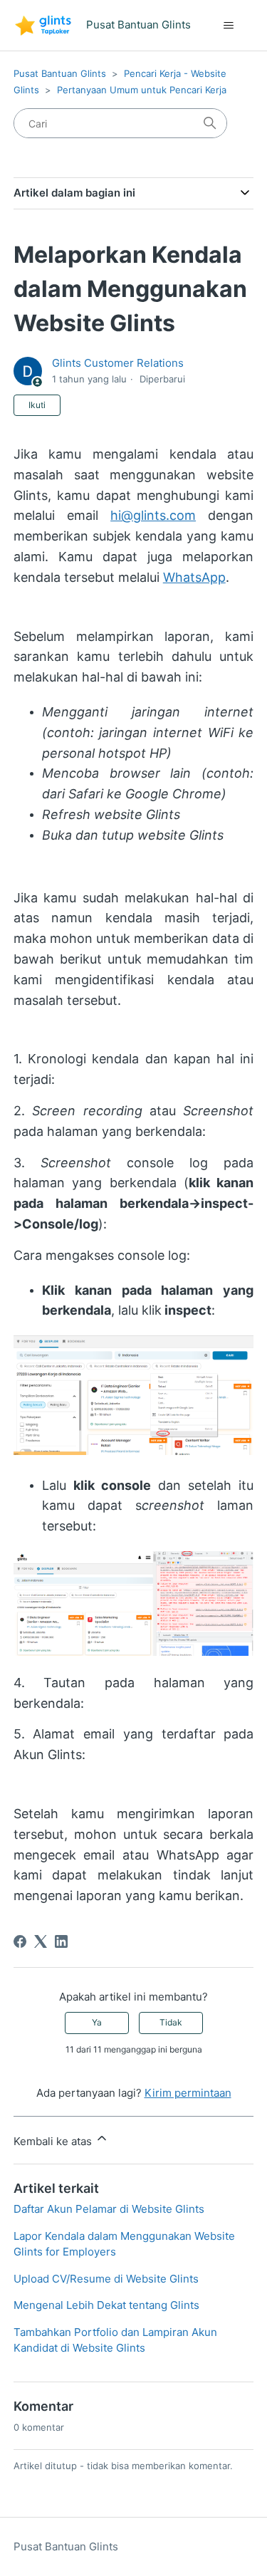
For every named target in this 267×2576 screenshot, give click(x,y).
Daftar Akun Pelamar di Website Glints (109, 2209)
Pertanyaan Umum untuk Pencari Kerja (142, 90)
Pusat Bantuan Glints (60, 73)
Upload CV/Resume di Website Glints (106, 2279)
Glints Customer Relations (118, 363)
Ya (97, 2022)
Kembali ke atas (54, 2141)
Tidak (171, 2022)
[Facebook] (20, 1941)
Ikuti (37, 405)
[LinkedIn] (61, 1941)
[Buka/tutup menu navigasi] (228, 26)
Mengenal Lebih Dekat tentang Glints (106, 2305)
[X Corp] (41, 1941)
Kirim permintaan (188, 2093)
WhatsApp (194, 577)
